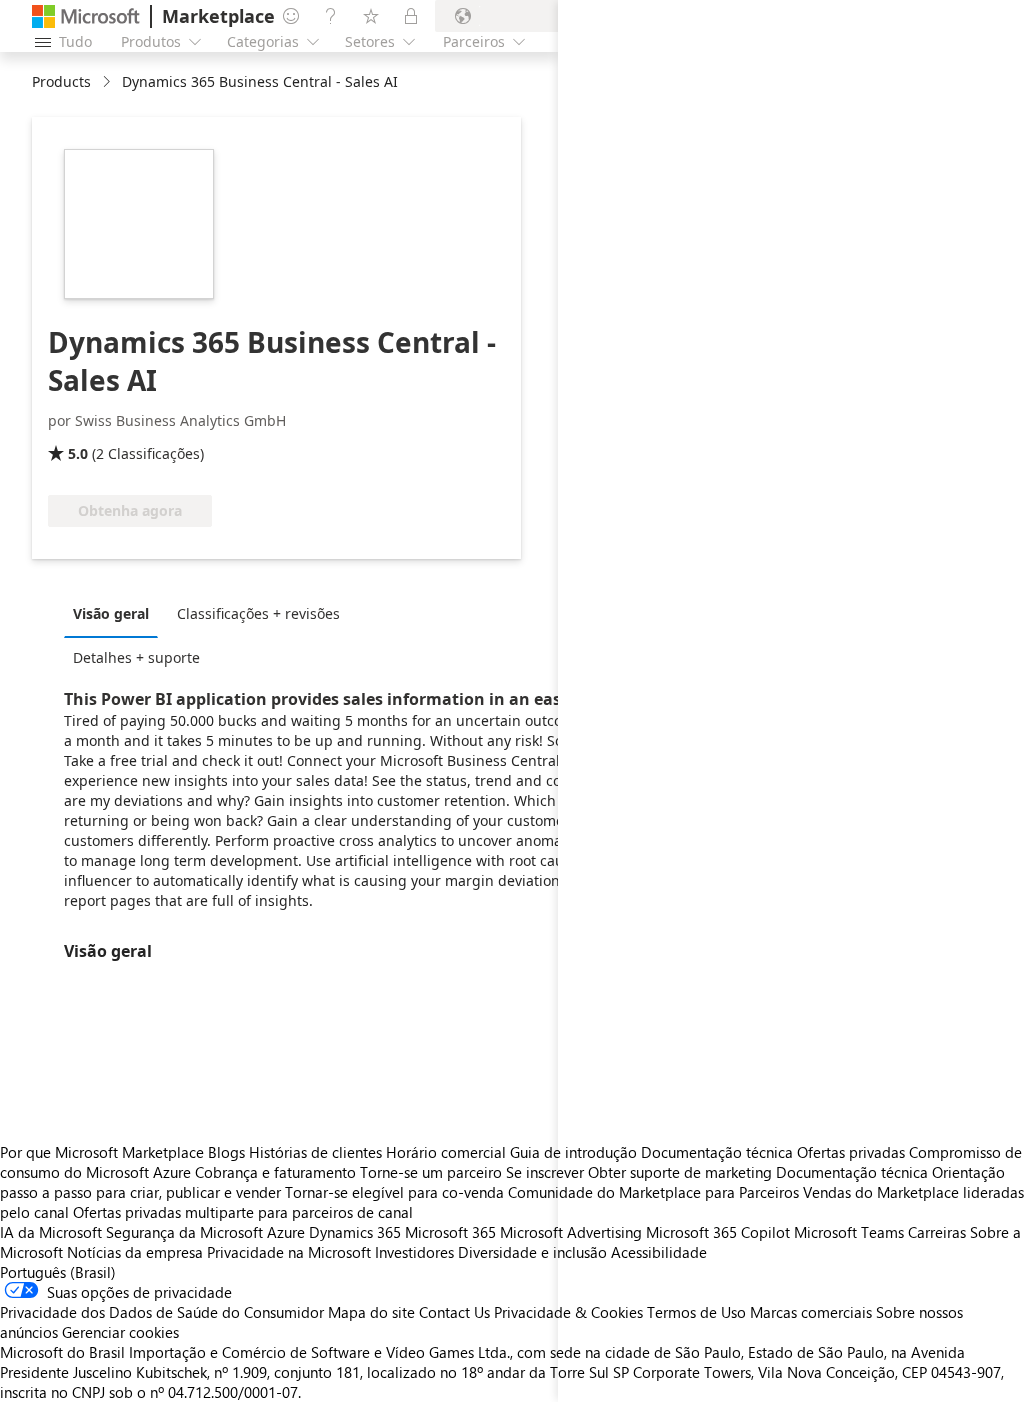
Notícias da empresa (135, 1252)
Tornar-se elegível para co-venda (394, 1192)
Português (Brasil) (58, 1272)
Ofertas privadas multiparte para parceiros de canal (243, 1212)
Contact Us (454, 1312)
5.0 (78, 453)
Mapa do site (371, 1312)
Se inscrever (545, 1172)
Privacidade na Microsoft (289, 1252)
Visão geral (111, 613)
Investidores (414, 1252)
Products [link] (61, 81)
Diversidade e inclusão (532, 1252)
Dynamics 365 (355, 1232)
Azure (286, 1232)
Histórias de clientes (315, 1152)
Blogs (226, 1152)
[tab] (116, 613)
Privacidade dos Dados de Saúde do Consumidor (162, 1312)
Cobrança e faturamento (275, 1172)
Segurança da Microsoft (184, 1232)
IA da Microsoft (51, 1232)
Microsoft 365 (450, 1232)
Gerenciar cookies (120, 1332)
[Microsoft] (86, 16)
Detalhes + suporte (136, 657)
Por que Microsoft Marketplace (102, 1152)
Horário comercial (446, 1152)
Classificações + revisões (258, 613)
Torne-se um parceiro (431, 1172)
